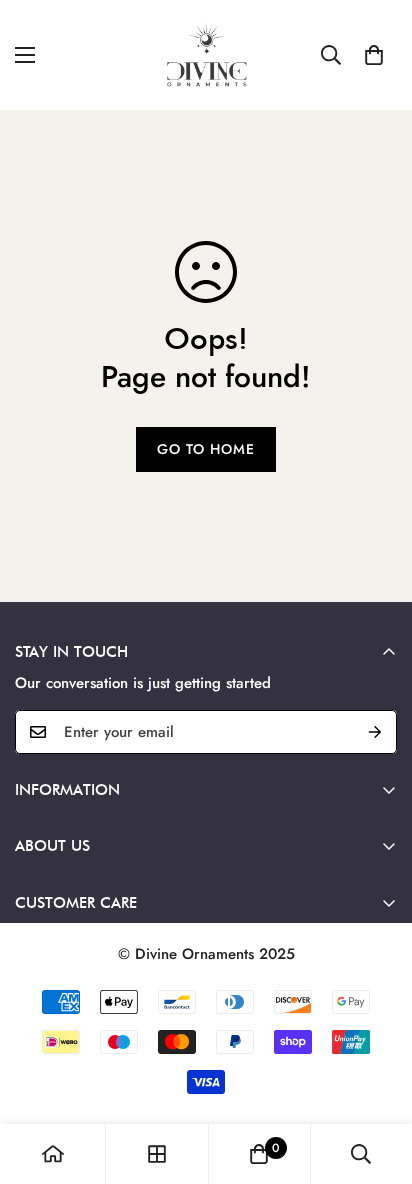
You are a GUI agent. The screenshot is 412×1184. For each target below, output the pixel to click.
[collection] (157, 1154)
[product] (53, 1154)
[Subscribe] (375, 732)
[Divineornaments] (206, 55)
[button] (374, 55)
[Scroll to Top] (376, 1078)
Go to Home (206, 449)
